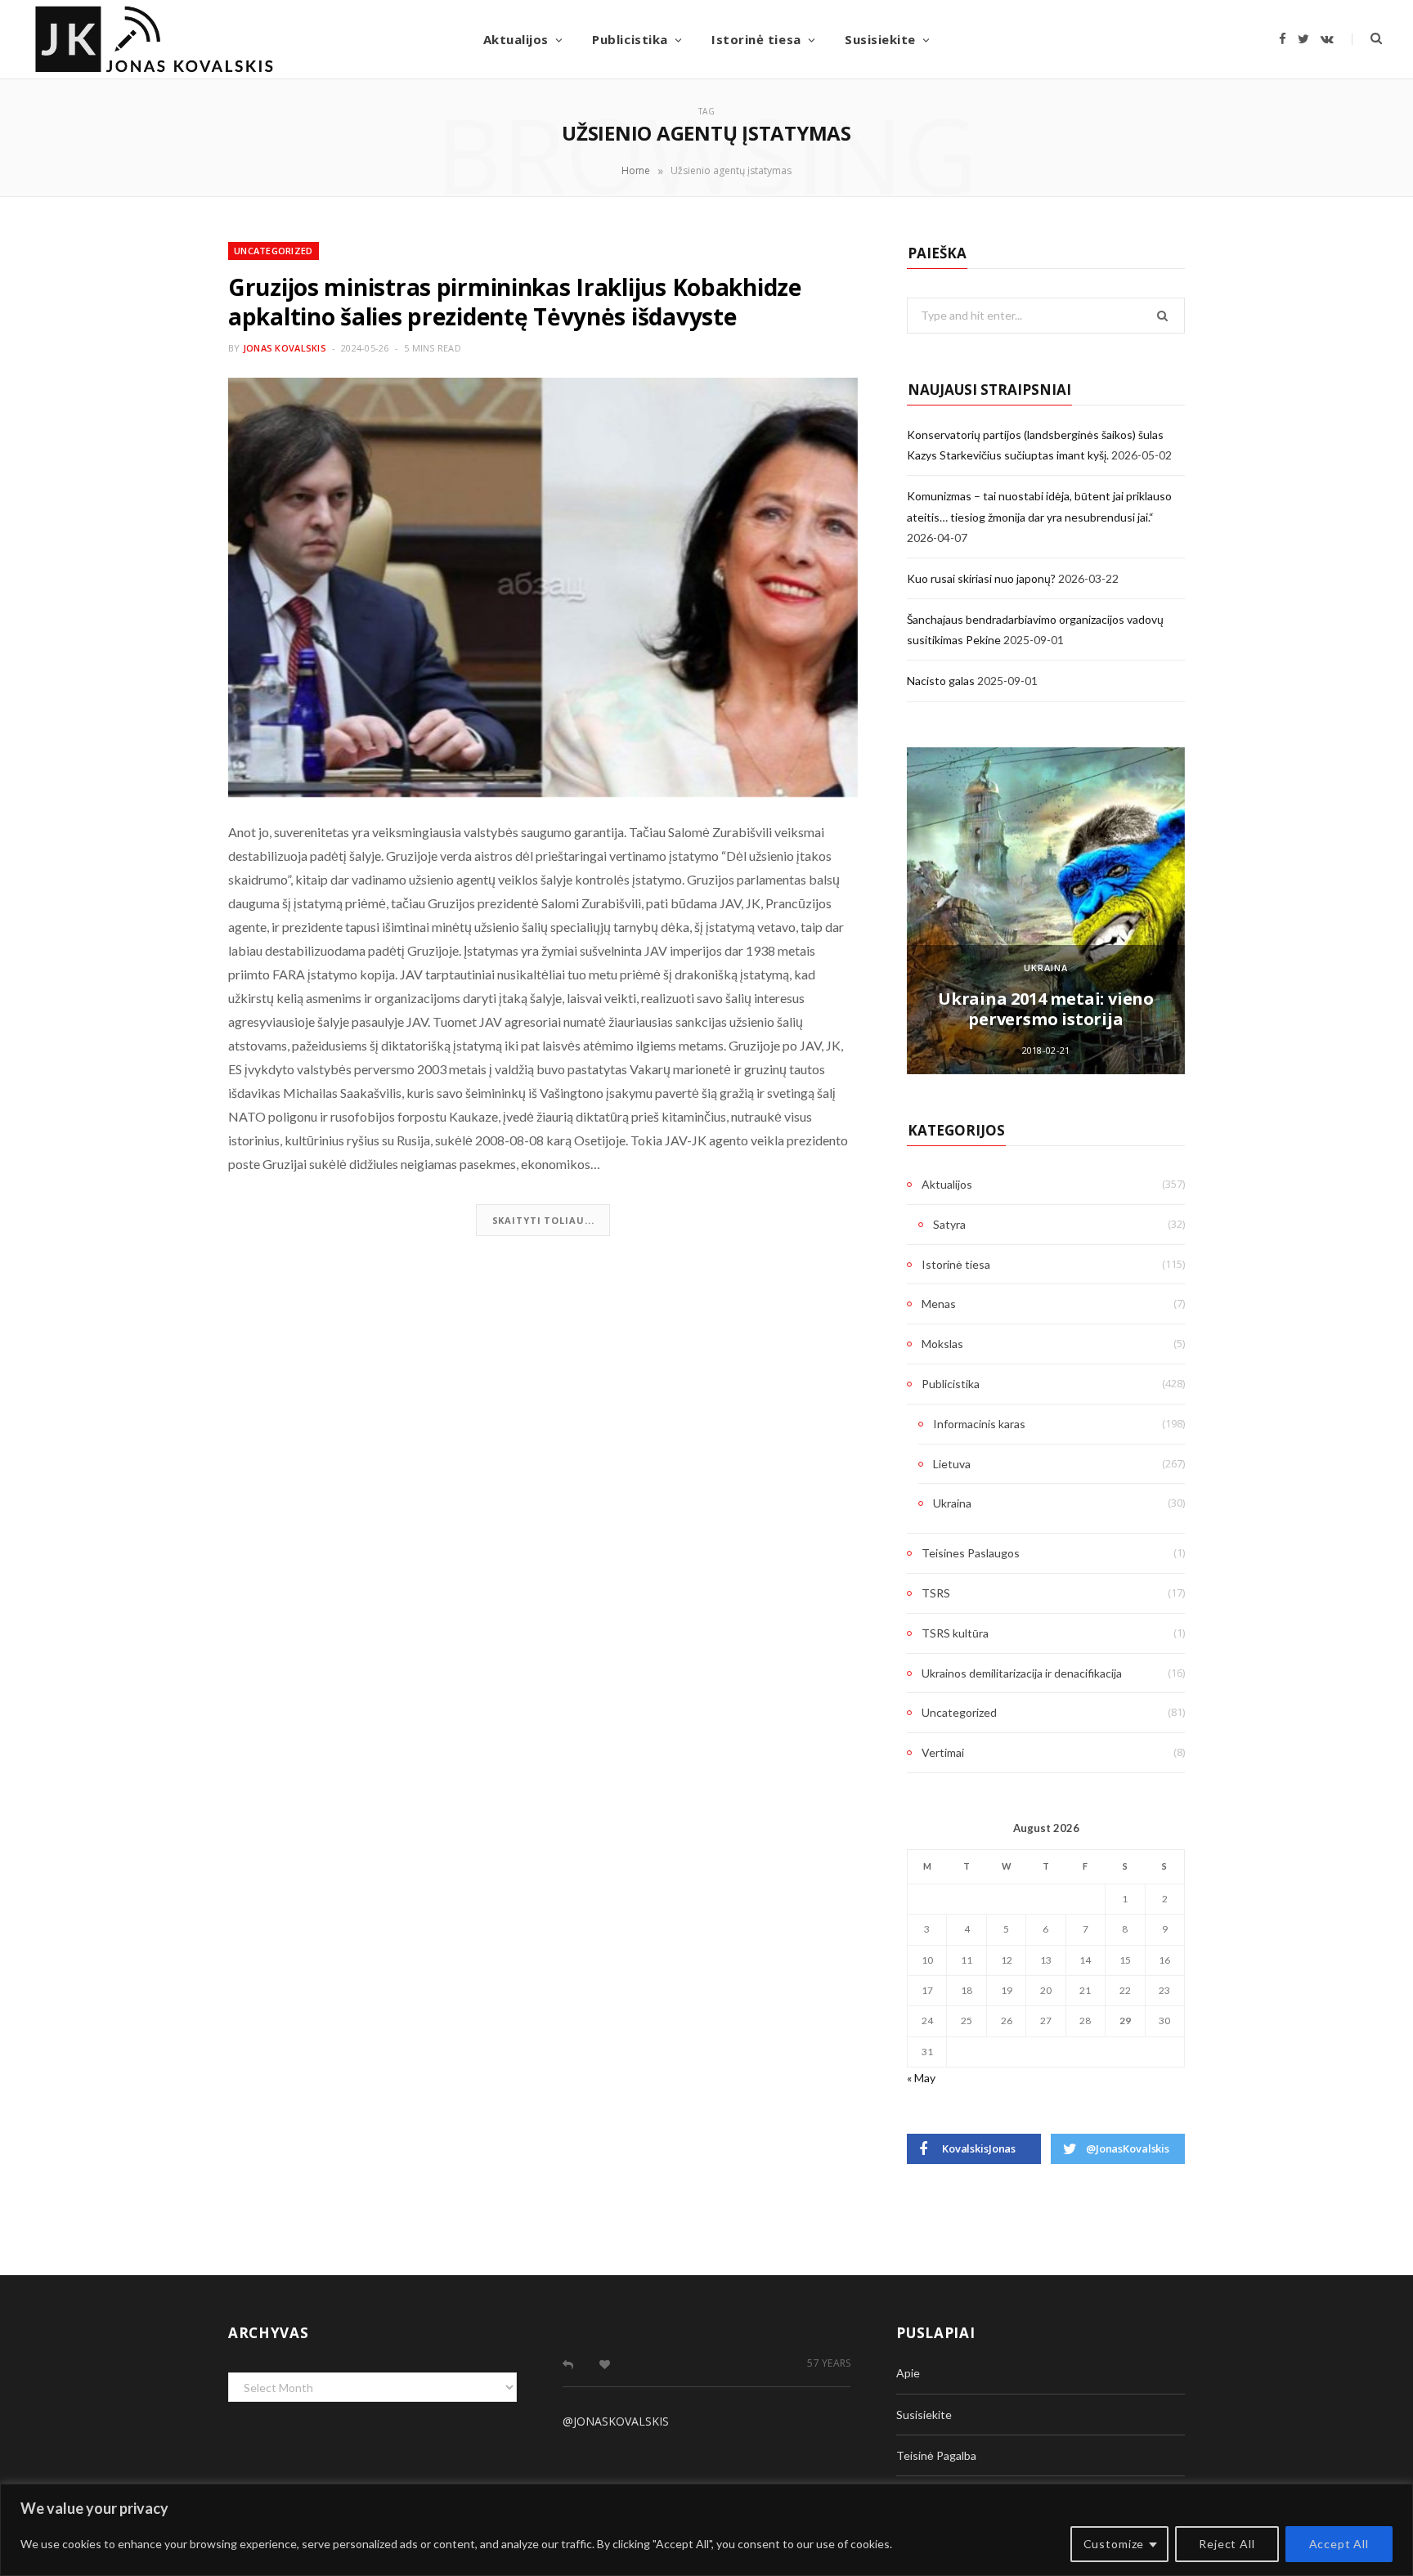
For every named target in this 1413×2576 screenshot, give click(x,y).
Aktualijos (516, 39)
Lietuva (952, 1464)
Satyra (949, 1224)
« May (921, 2078)
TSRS (936, 1593)
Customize (1114, 2544)
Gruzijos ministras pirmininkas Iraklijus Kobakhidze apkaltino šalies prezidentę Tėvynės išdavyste (515, 302)
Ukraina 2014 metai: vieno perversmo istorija (1046, 1009)
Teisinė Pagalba (936, 2455)
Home (636, 170)
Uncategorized (274, 251)
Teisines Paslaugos (971, 1553)
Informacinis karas (979, 1424)
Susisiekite (880, 39)
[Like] (605, 2364)
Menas (939, 1304)
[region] (706, 2530)
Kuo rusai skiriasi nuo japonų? (981, 578)
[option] (1046, 911)
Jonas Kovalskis (285, 348)
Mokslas (942, 1344)
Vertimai (943, 1752)
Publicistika (630, 39)
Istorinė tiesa (756, 39)
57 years (829, 2363)
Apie (908, 2373)
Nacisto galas (941, 681)
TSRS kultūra (955, 1633)
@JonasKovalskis (616, 2421)
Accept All (1339, 2544)
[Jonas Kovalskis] (154, 39)
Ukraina (1046, 968)
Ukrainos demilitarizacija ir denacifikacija (1022, 1673)
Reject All (1227, 2544)
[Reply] (568, 2364)
